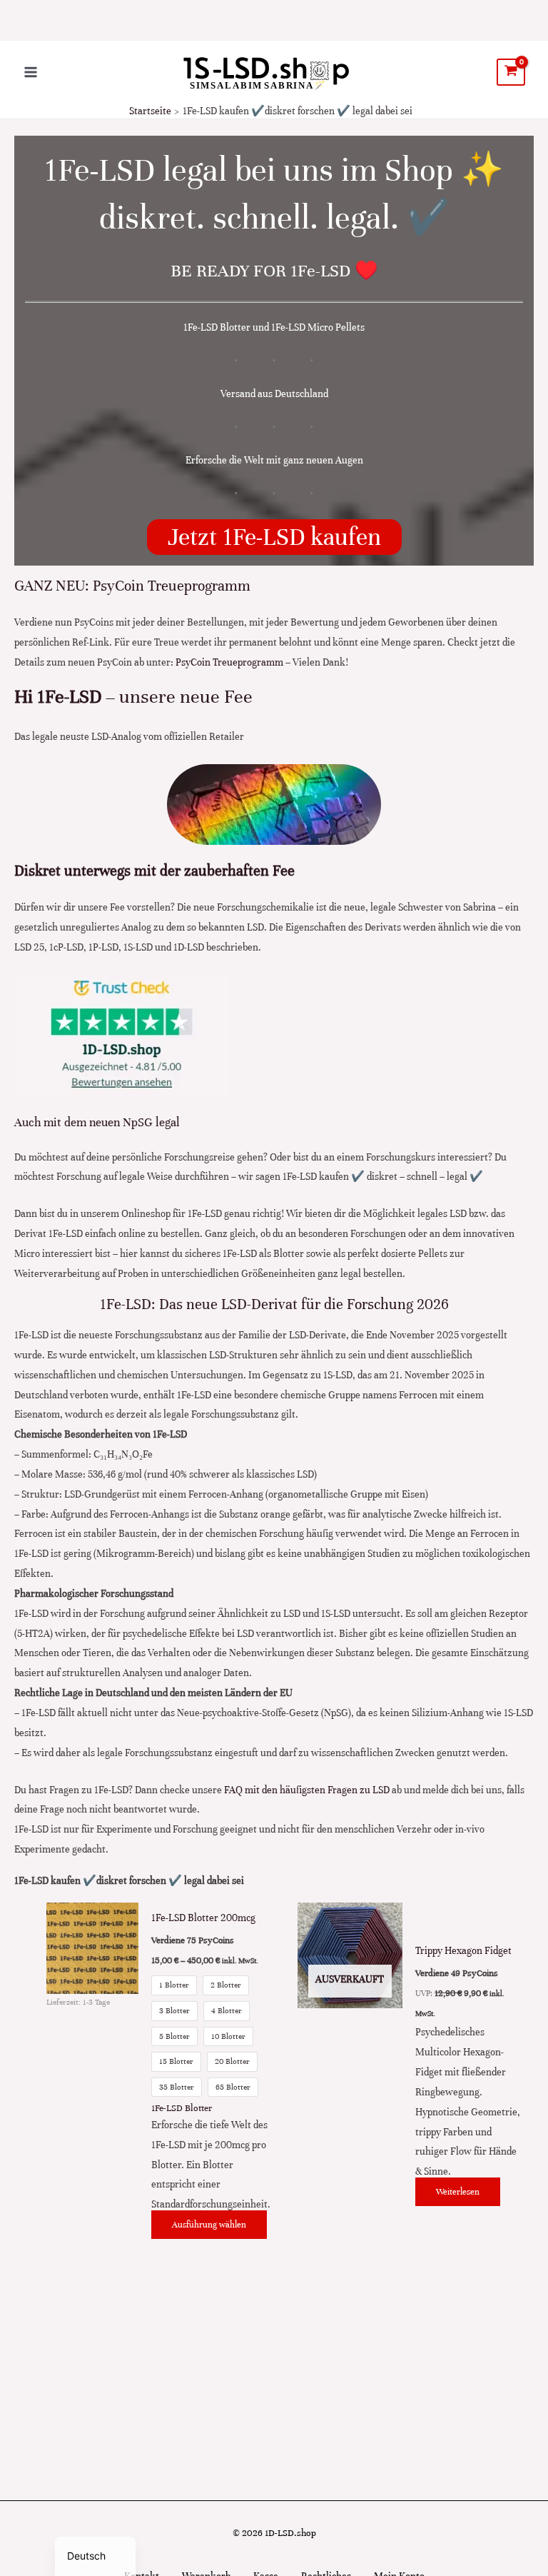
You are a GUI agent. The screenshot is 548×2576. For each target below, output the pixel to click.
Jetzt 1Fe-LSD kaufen (274, 537)
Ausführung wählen (209, 2225)
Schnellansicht (92, 2231)
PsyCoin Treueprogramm (229, 662)
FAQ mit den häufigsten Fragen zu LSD (307, 1790)
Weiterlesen (458, 2192)
